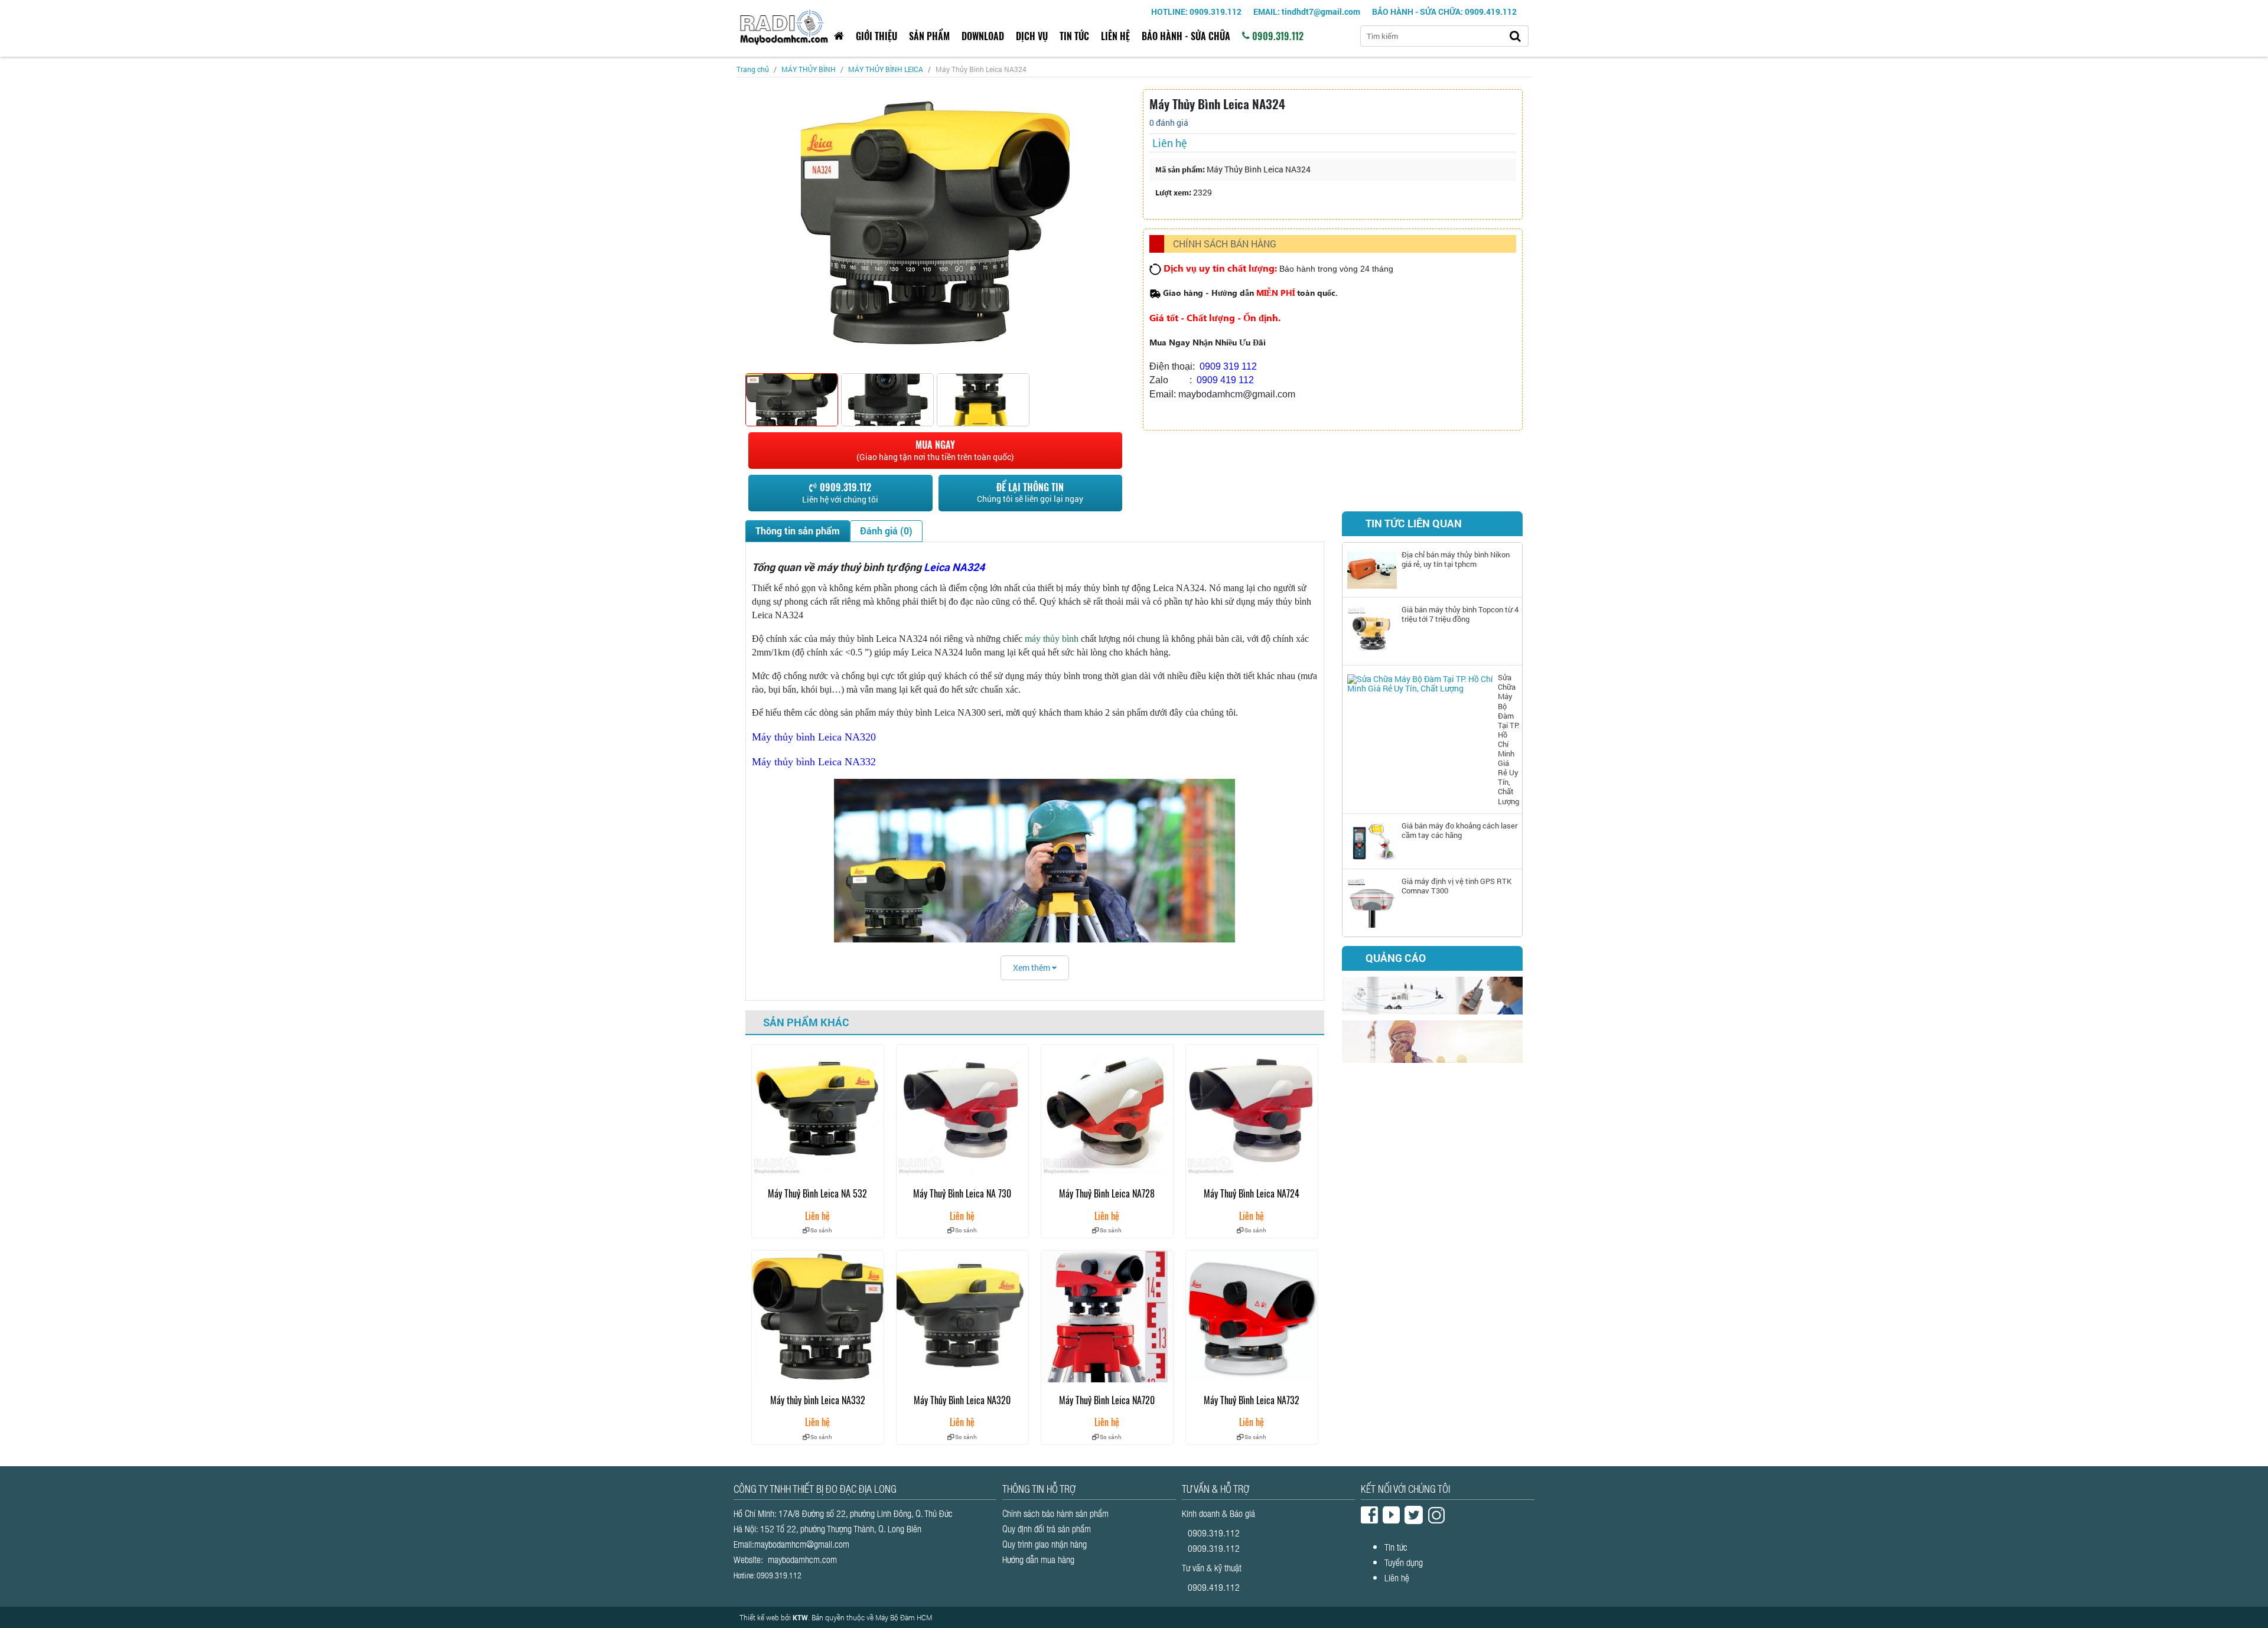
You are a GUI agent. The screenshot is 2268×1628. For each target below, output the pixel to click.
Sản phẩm (929, 36)
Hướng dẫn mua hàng (1038, 1559)
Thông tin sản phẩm (798, 531)
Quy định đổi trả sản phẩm (1047, 1529)
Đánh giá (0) (886, 531)
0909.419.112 (1214, 1587)
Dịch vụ (1032, 36)
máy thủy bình (1052, 639)
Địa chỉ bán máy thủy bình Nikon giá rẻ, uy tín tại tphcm (1456, 559)
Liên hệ (1115, 36)
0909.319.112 (1277, 36)
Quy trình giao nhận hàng (1045, 1544)
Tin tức (1074, 36)
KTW (800, 1617)
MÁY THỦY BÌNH (809, 69)
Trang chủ (753, 69)
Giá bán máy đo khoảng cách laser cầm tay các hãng (1459, 830)
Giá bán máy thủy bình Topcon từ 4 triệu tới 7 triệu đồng (1460, 614)
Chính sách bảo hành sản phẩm (1055, 1513)
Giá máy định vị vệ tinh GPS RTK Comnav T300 (1456, 886)
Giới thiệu (876, 36)
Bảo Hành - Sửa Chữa (1186, 36)
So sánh (821, 1230)
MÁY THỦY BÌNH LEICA (886, 69)
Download (983, 36)
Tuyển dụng (1404, 1562)
